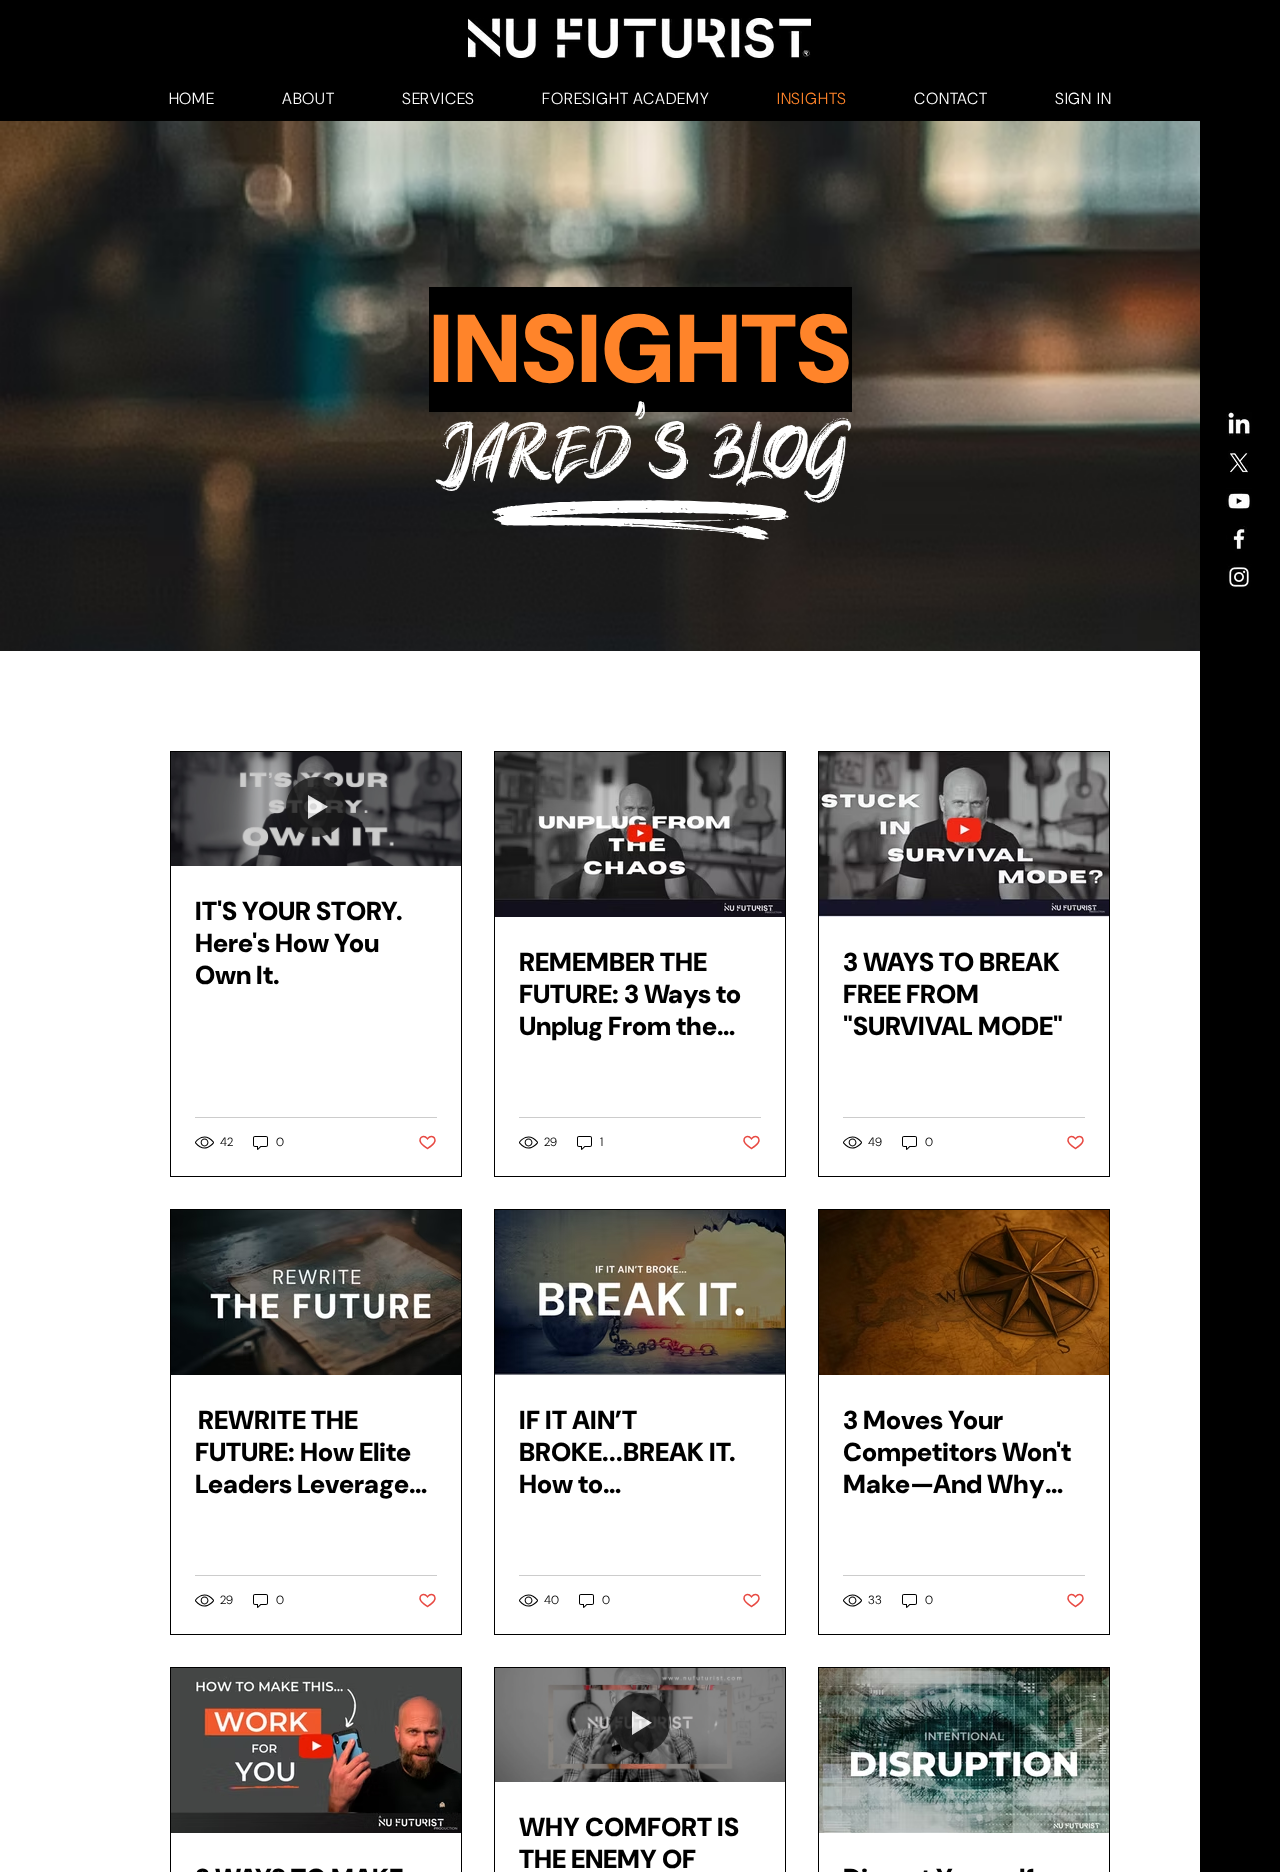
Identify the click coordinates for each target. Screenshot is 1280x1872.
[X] (1239, 463)
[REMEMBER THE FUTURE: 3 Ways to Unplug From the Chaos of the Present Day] (640, 834)
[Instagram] (1239, 577)
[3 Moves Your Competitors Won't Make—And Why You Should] (964, 1292)
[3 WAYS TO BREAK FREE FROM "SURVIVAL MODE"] (964, 834)
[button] (308, 98)
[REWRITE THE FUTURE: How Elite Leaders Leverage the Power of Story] (316, 1292)
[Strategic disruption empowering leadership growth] (964, 1750)
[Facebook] (1239, 539)
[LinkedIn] (1239, 425)
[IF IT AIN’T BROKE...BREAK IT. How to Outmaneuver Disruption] (640, 1292)
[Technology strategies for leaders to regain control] (316, 1750)
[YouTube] (1239, 501)
